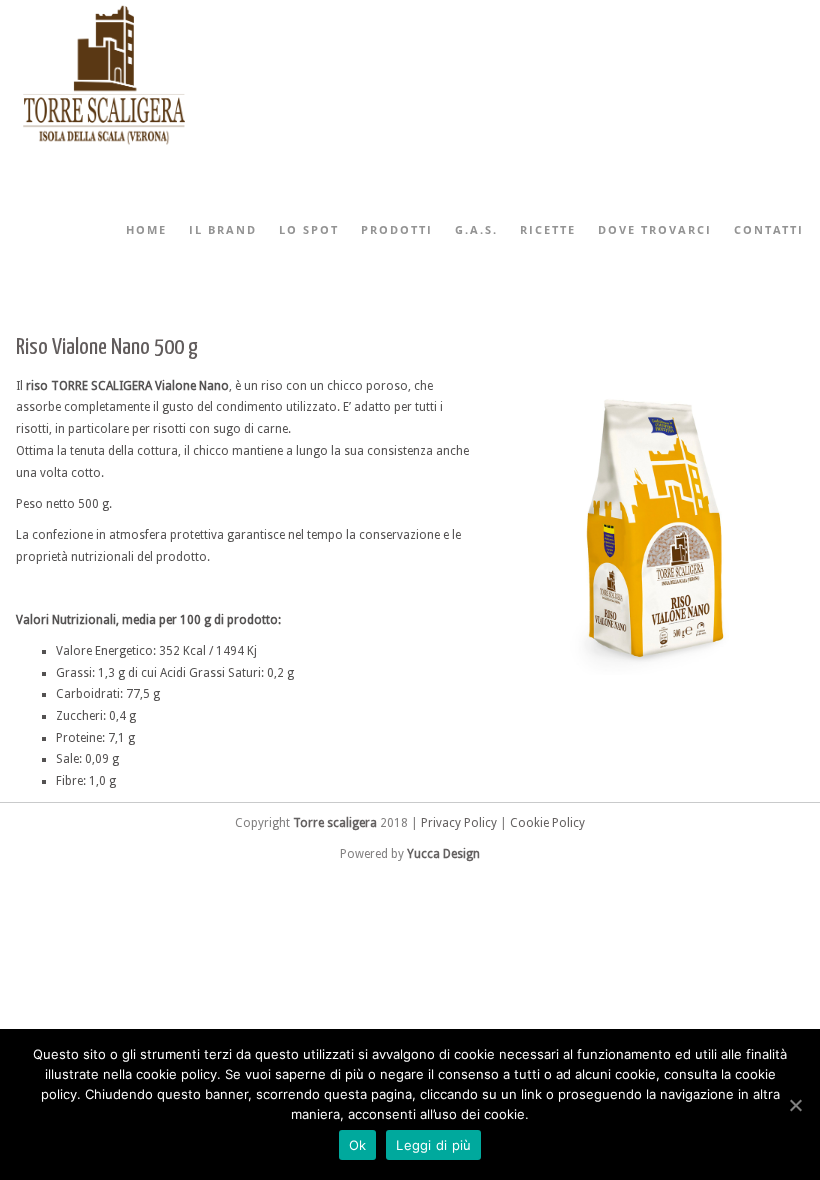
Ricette (548, 229)
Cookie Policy (547, 823)
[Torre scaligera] (104, 146)
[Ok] (795, 1105)
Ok (358, 1145)
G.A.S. (476, 229)
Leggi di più (433, 1145)
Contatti (769, 229)
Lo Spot (309, 229)
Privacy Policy (459, 823)
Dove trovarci (655, 229)
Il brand (223, 229)
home (146, 229)
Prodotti (397, 229)
